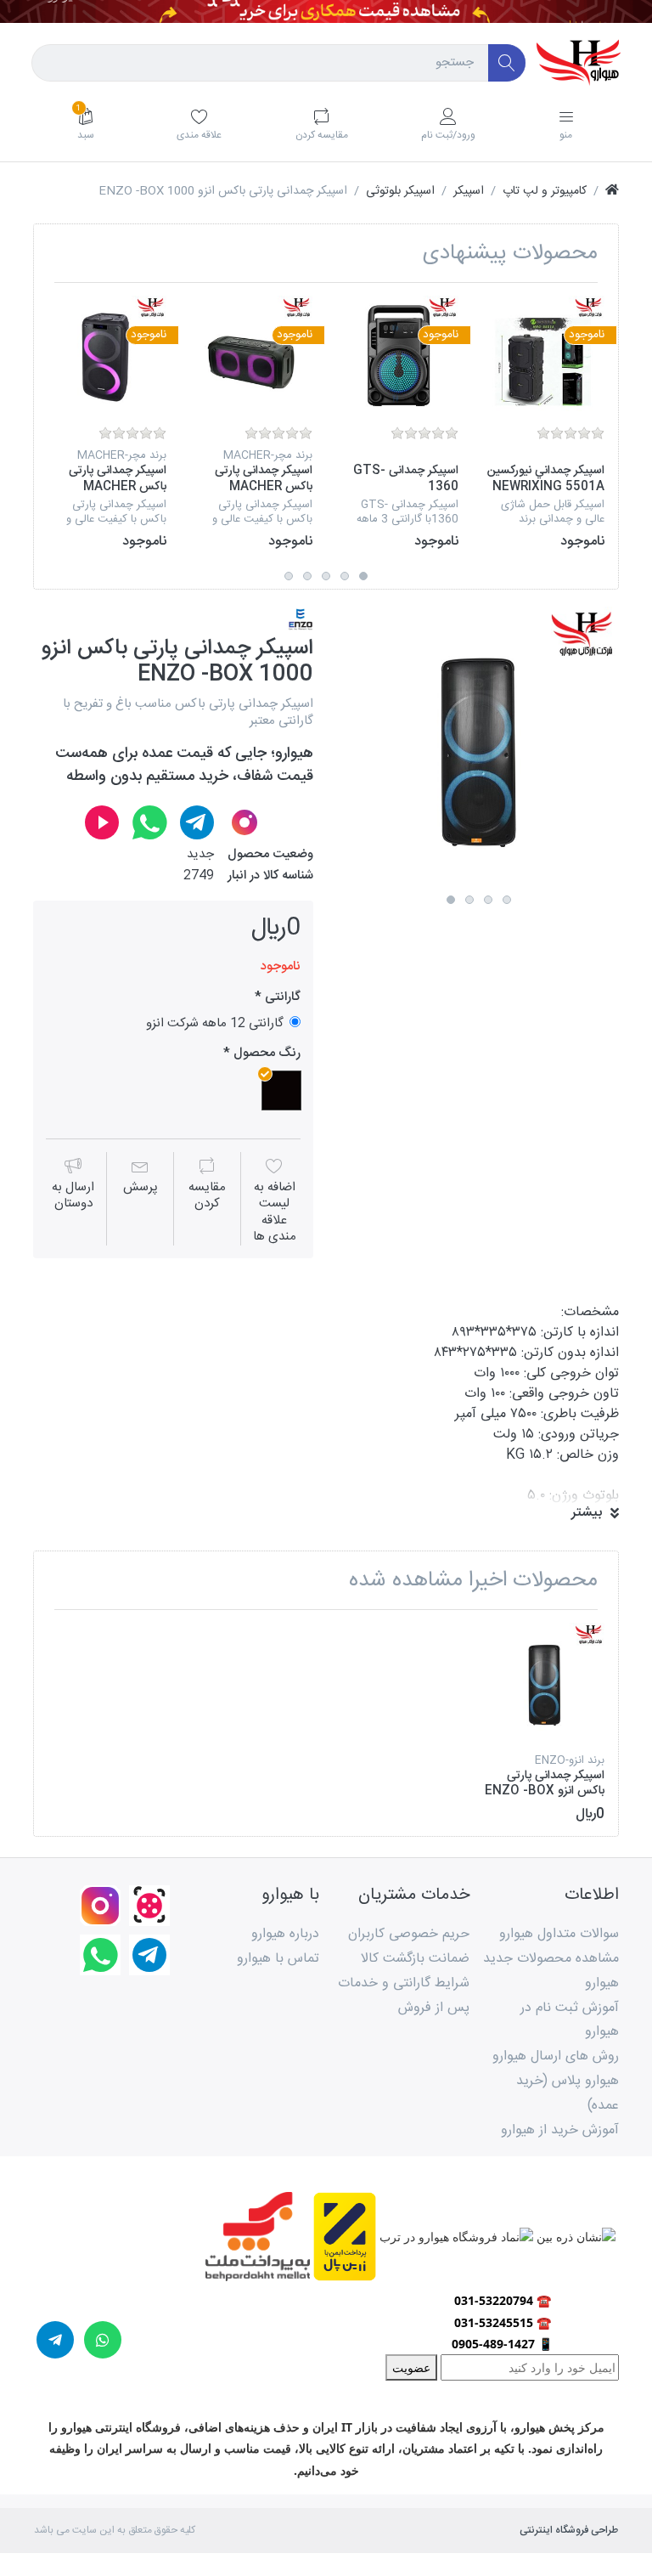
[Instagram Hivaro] (244, 822)
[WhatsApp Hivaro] (149, 822)
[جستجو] (507, 63)
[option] (545, 423)
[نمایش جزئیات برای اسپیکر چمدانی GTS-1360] (399, 356)
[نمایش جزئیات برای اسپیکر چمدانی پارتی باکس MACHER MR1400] (253, 356)
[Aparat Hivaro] (102, 822)
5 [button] (289, 576)
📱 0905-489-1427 (502, 2344)
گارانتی (281, 997)
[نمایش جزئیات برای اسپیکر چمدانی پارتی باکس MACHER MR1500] (107, 356)
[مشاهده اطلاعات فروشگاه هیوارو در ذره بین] (574, 2236)
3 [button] (326, 576)
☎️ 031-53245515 (503, 2322)
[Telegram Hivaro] (197, 822)
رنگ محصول (265, 1054)
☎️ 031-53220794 (503, 2300)
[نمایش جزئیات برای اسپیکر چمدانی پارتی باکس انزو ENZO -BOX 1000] (545, 1683)
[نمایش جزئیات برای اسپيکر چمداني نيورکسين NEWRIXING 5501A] (545, 356)
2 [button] (345, 576)
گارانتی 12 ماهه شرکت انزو (215, 1022)
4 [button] (307, 576)
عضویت (411, 2367)
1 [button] (363, 576)
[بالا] (612, 192)
